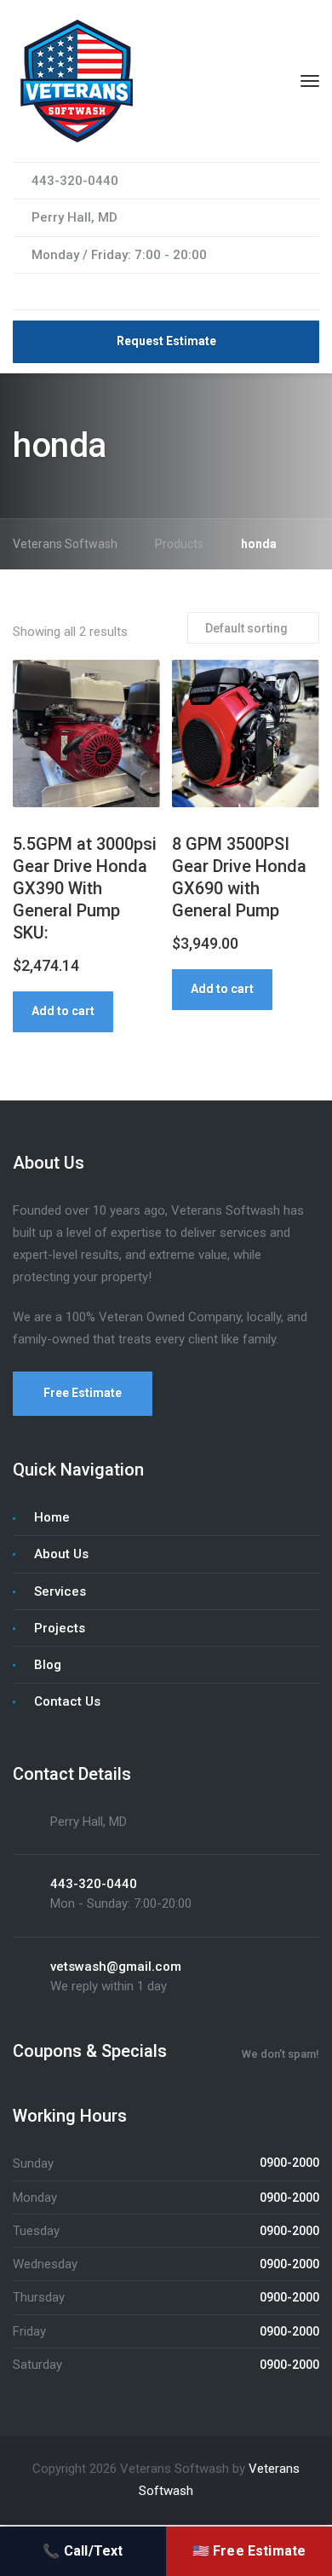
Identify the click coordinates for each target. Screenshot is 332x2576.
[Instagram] (62, 292)
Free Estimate (83, 1393)
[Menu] (310, 81)
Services (60, 1591)
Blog (48, 1665)
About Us (61, 1554)
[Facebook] (21, 292)
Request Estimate (166, 341)
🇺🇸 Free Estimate (249, 2551)
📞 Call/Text (83, 2551)
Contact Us (67, 1701)
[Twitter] (42, 292)
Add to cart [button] (63, 1011)
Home (52, 1517)
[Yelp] (83, 292)
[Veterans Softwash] (77, 80)
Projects (60, 1628)
